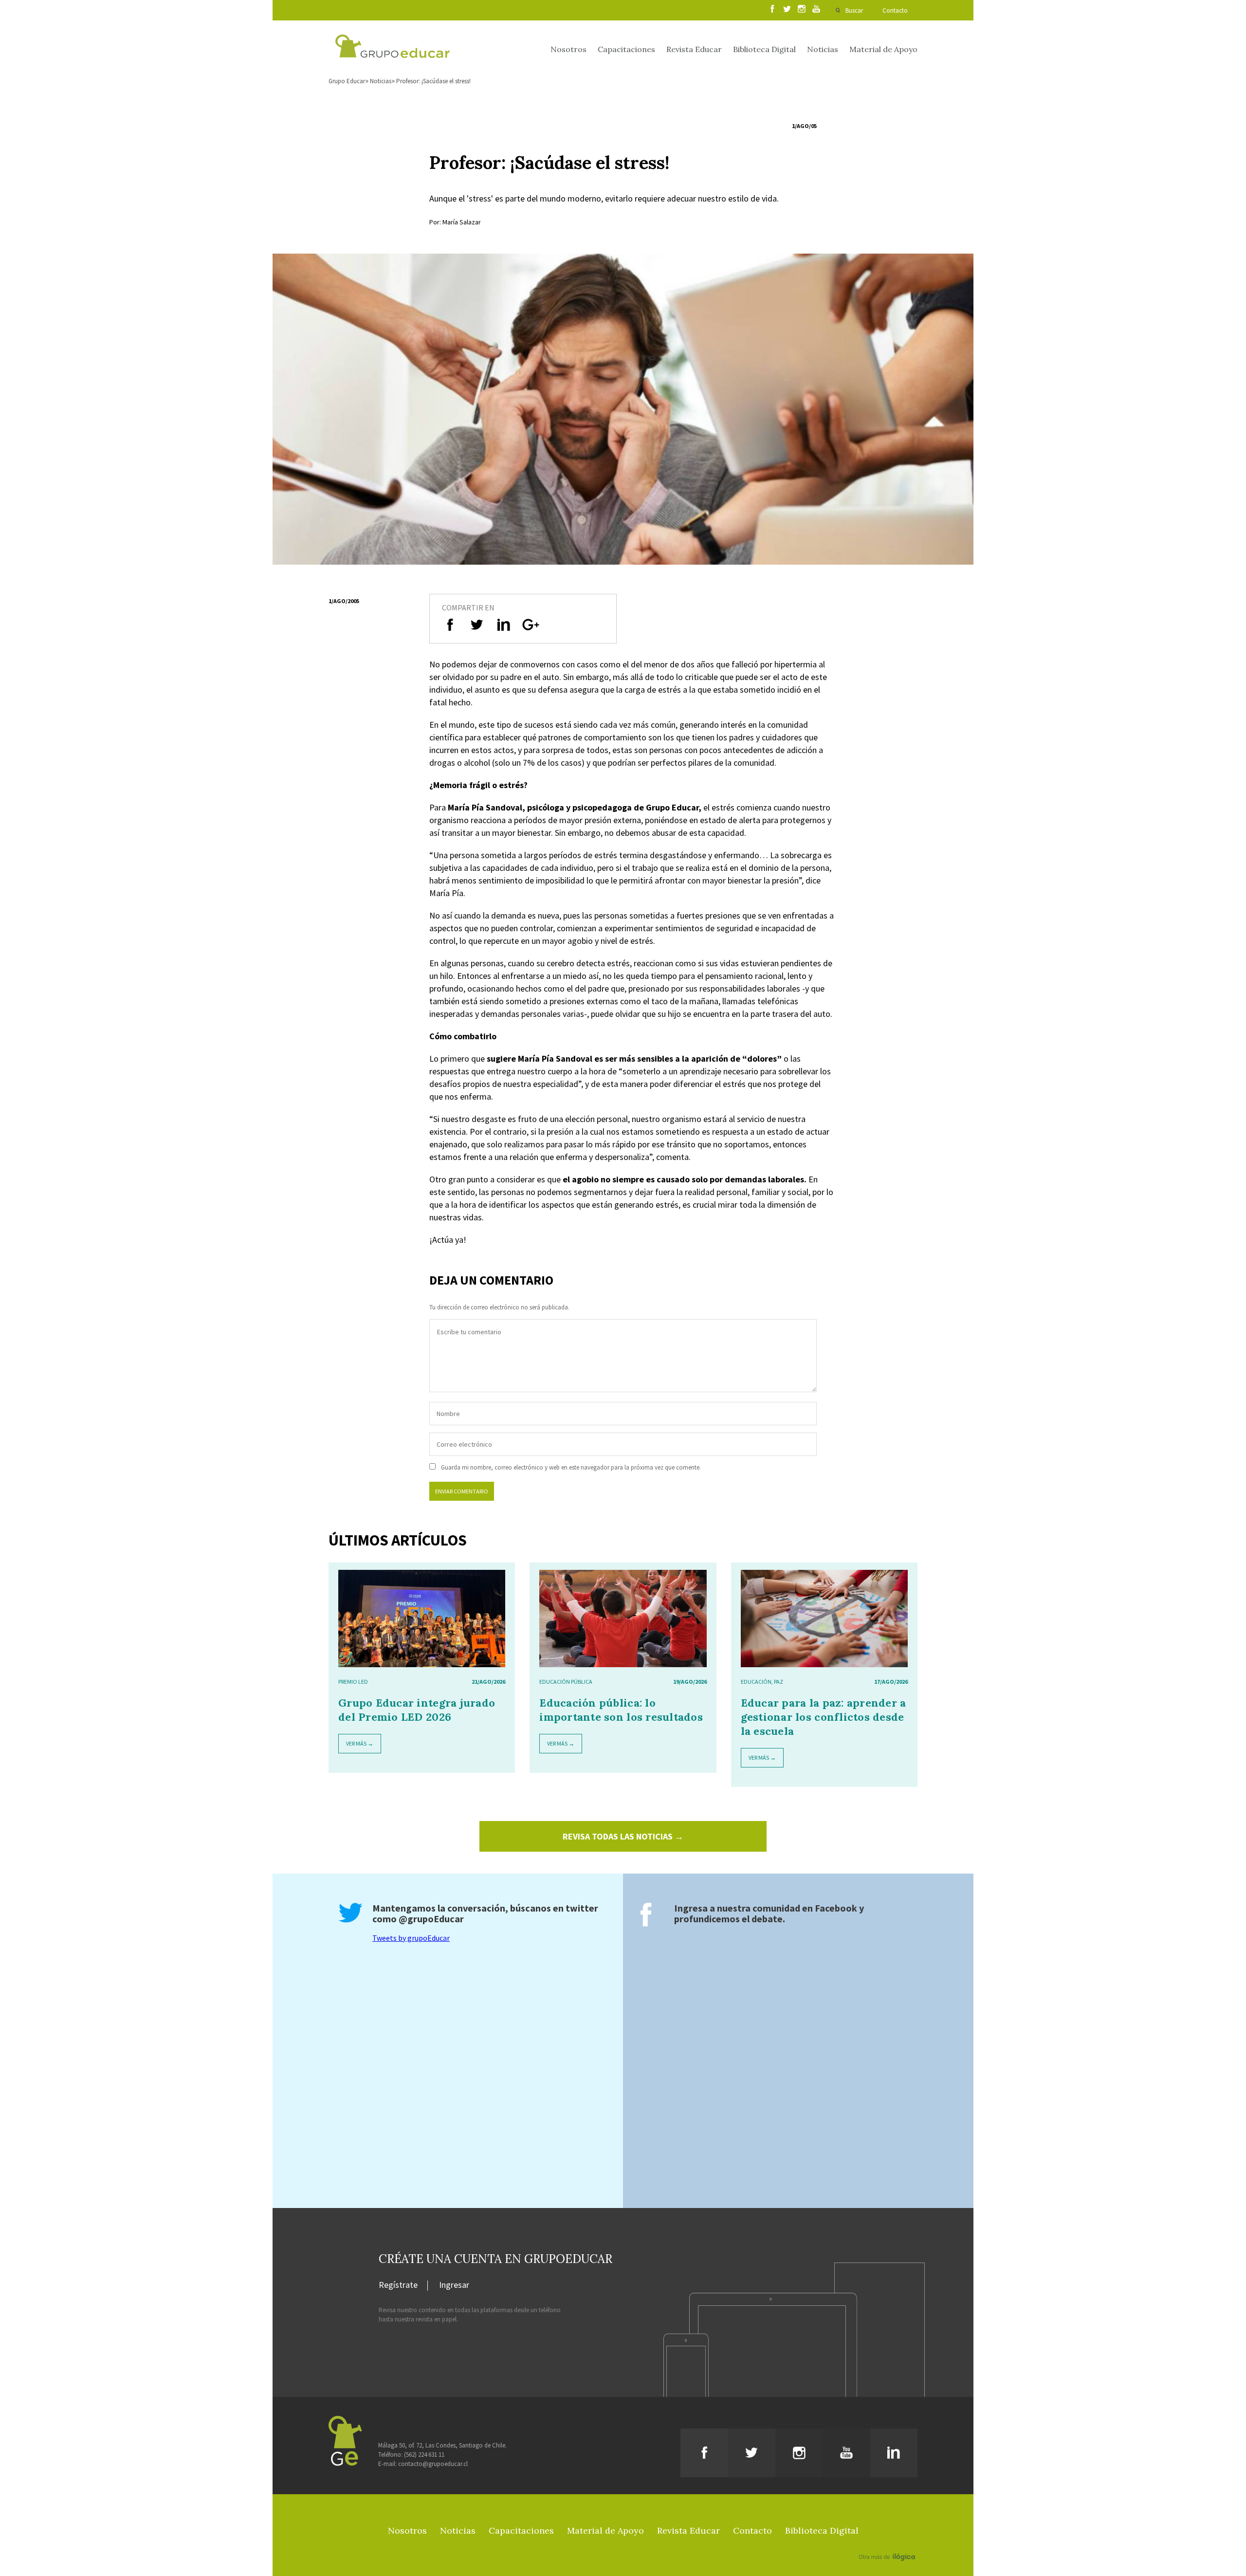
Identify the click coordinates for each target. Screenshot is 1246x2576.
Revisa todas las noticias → (623, 1836)
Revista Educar (694, 49)
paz (779, 1682)
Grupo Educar (347, 81)
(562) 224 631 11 (424, 2455)
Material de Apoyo (883, 49)
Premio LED (353, 1682)
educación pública (566, 1682)
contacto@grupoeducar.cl (433, 2464)
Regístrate (398, 2285)
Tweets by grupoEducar (411, 1938)
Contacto (895, 10)
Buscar (854, 10)
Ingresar (454, 2285)
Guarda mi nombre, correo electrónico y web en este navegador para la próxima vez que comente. (571, 1467)
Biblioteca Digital (764, 49)
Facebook (836, 1908)
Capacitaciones (626, 49)
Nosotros (568, 49)
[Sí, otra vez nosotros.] (888, 2543)
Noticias (823, 49)
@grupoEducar (431, 1919)
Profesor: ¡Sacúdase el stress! (433, 81)
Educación (756, 1682)
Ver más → (360, 1743)
